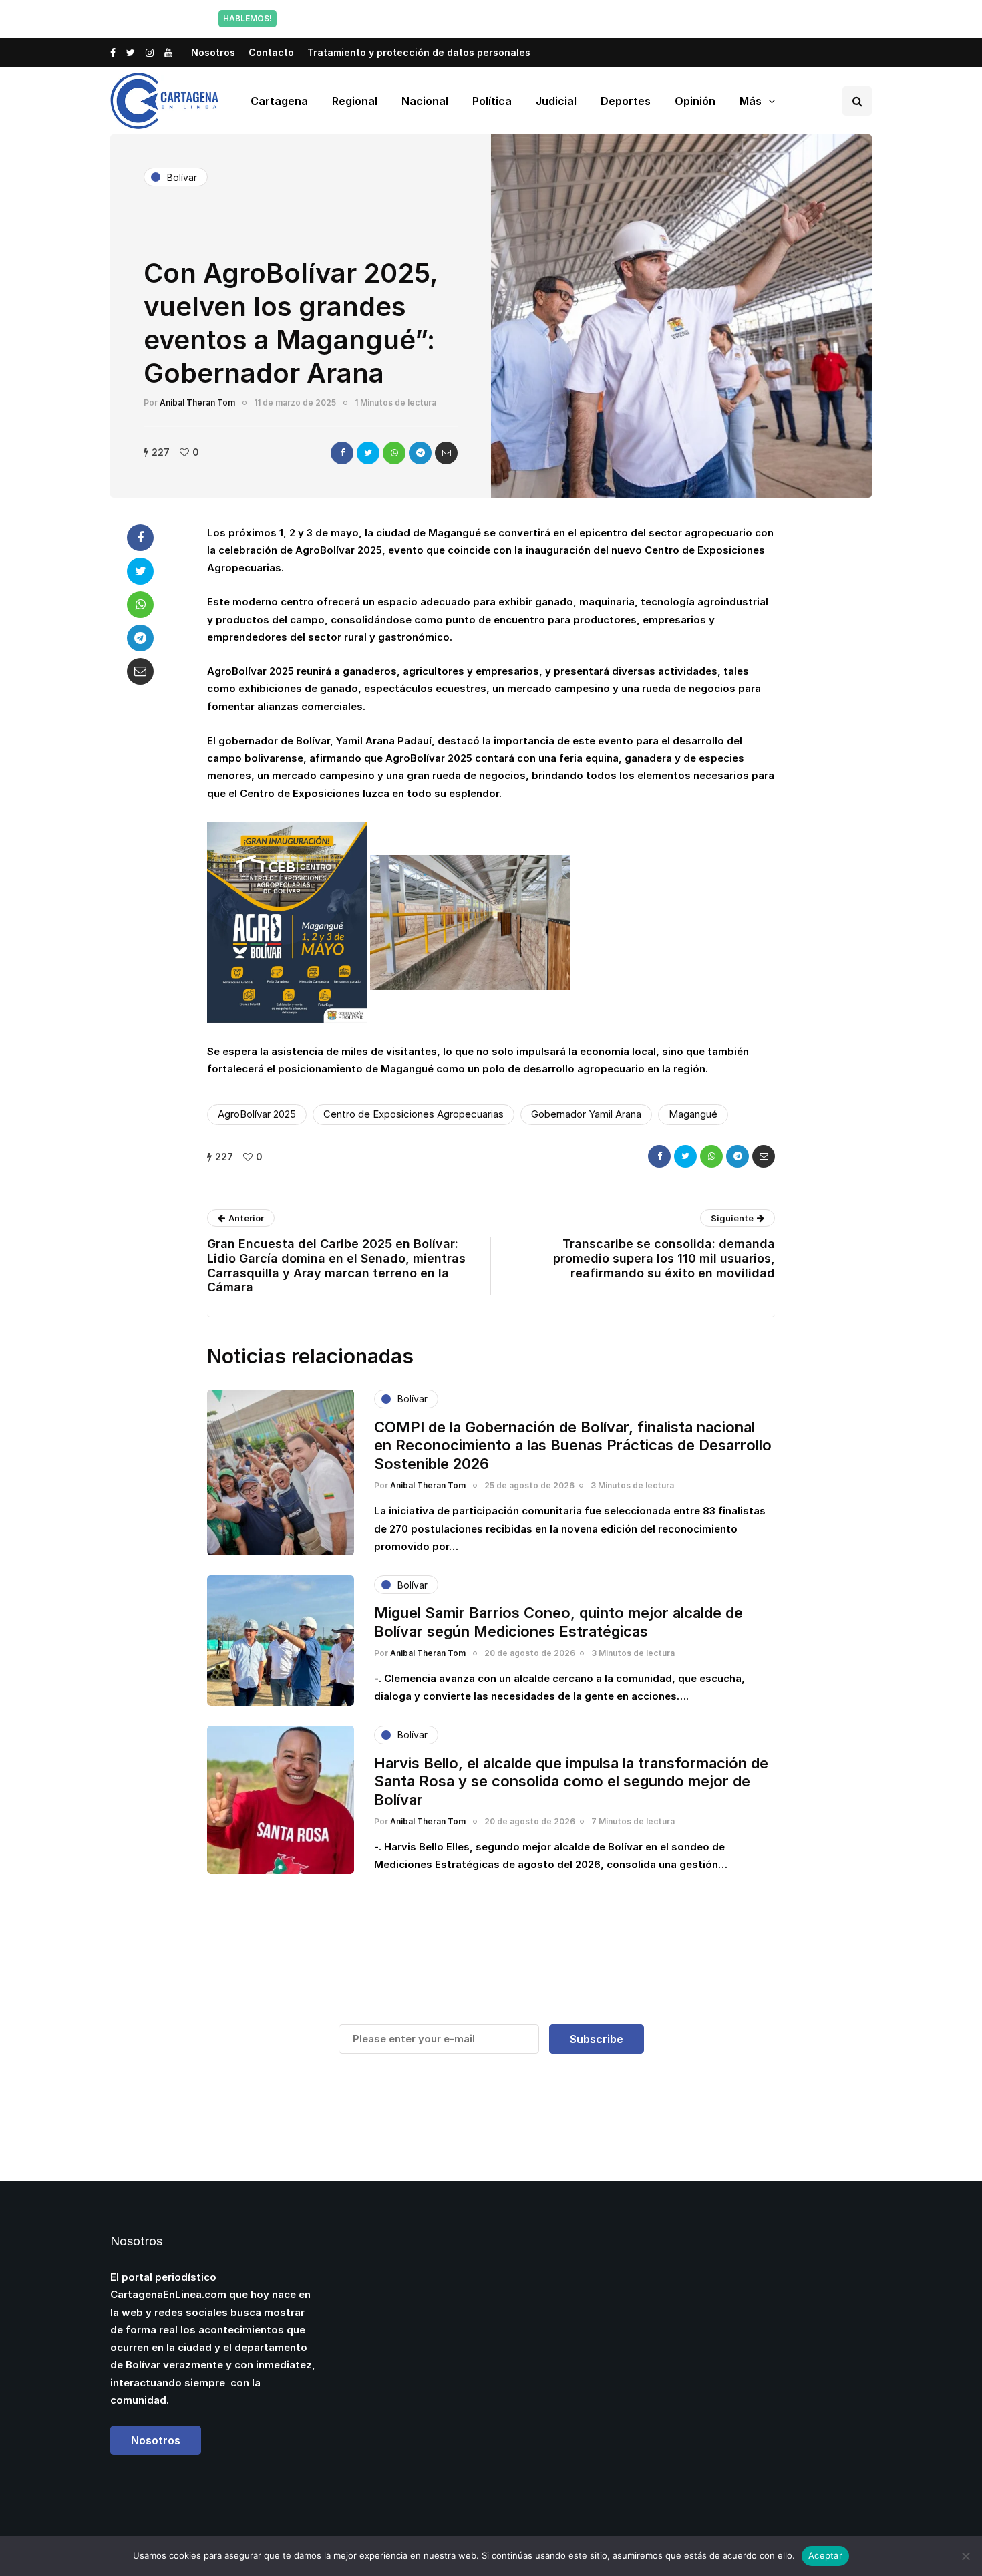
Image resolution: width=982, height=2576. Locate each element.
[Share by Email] (446, 453)
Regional (355, 101)
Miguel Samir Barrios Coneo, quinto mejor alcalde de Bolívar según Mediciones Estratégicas (558, 1622)
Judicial (556, 101)
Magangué (693, 1114)
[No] (965, 2556)
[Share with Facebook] (342, 453)
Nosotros (213, 52)
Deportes (626, 101)
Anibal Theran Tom (197, 402)
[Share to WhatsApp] (394, 453)
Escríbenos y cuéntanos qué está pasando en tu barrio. (627, 18)
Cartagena (279, 101)
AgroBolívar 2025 (257, 1114)
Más (751, 101)
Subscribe (597, 2039)
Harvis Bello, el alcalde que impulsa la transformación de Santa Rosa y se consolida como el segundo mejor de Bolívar (571, 1781)
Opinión (695, 101)
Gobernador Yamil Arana (586, 1114)
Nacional (425, 101)
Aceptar (825, 2555)
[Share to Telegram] (420, 453)
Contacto (271, 52)
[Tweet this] (368, 453)
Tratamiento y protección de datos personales (419, 52)
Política (492, 101)
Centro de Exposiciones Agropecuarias (414, 1114)
